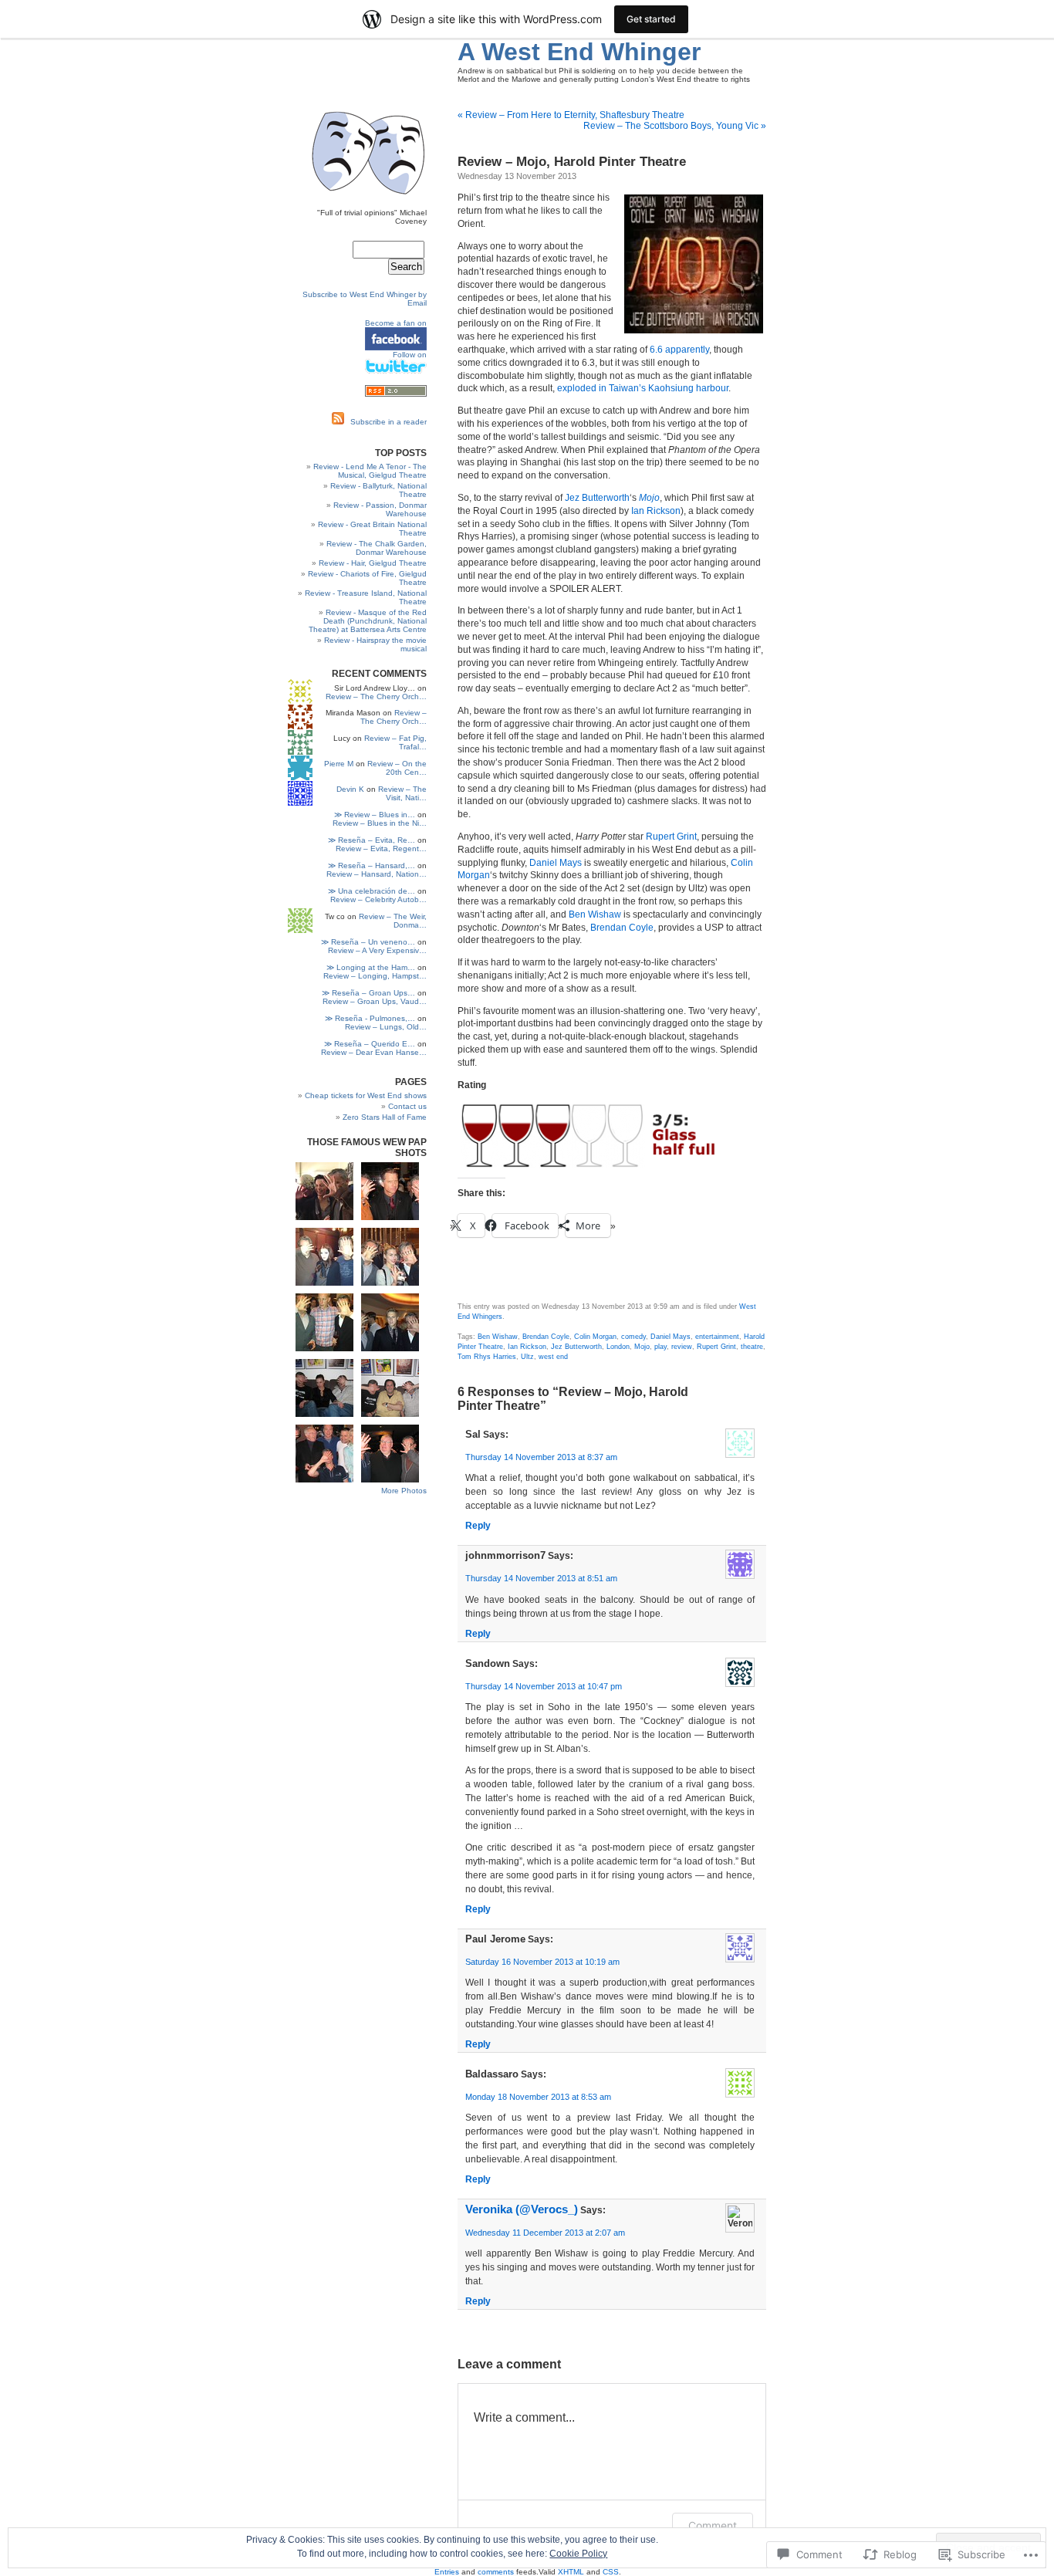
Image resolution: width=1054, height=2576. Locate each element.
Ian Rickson (656, 511)
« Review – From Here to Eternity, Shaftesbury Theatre (571, 115)
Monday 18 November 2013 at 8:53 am (538, 2097)
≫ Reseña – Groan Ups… (368, 993)
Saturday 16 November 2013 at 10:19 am (542, 1962)
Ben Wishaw (595, 914)
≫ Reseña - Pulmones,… (370, 1018)
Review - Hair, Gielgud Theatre (373, 563)
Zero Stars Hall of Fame (385, 1117)
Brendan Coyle (622, 928)
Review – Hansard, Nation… (377, 874)
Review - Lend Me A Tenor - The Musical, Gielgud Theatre (370, 471)
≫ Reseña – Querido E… (370, 1044)
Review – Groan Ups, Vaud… (375, 1001)
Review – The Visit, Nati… (402, 793)
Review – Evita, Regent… (381, 849)
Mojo (642, 1347)
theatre (752, 1347)
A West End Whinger (579, 52)
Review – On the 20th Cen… (397, 768)
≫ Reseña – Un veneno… (368, 942)
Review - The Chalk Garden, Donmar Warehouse (377, 548)
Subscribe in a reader (388, 422)
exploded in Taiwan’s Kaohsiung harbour (643, 388)
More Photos (404, 1491)
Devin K (350, 789)
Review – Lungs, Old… (386, 1027)
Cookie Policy (578, 2554)
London (618, 1347)
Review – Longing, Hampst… (375, 976)
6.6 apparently (679, 350)
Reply (478, 1526)
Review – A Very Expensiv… (377, 950)
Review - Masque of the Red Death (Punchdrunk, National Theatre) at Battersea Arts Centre (368, 621)
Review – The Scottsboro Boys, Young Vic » (675, 126)
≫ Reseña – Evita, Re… (372, 840)
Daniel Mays (556, 863)
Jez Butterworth (597, 498)
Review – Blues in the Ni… (380, 823)
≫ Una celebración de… (372, 891)
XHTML (571, 2572)
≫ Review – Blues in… (375, 815)
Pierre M (339, 764)
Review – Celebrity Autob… (378, 899)
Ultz (527, 1357)
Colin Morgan (595, 1337)
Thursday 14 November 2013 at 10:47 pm (544, 1686)
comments (496, 2572)
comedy (633, 1337)
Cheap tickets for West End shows (366, 1095)
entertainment (717, 1337)
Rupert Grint (671, 837)
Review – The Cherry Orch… (376, 696)
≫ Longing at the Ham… (371, 967)
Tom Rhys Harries (487, 1357)
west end (553, 1357)
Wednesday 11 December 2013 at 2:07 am (545, 2233)
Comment (713, 2525)
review (682, 1347)
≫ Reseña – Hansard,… (372, 865)
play (660, 1347)
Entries (447, 2572)
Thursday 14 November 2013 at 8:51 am (541, 1578)
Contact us (407, 1106)
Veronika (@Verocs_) (522, 2209)
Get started (651, 19)
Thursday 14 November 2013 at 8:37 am (541, 1457)
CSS (611, 2572)
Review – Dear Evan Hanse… (374, 1052)
